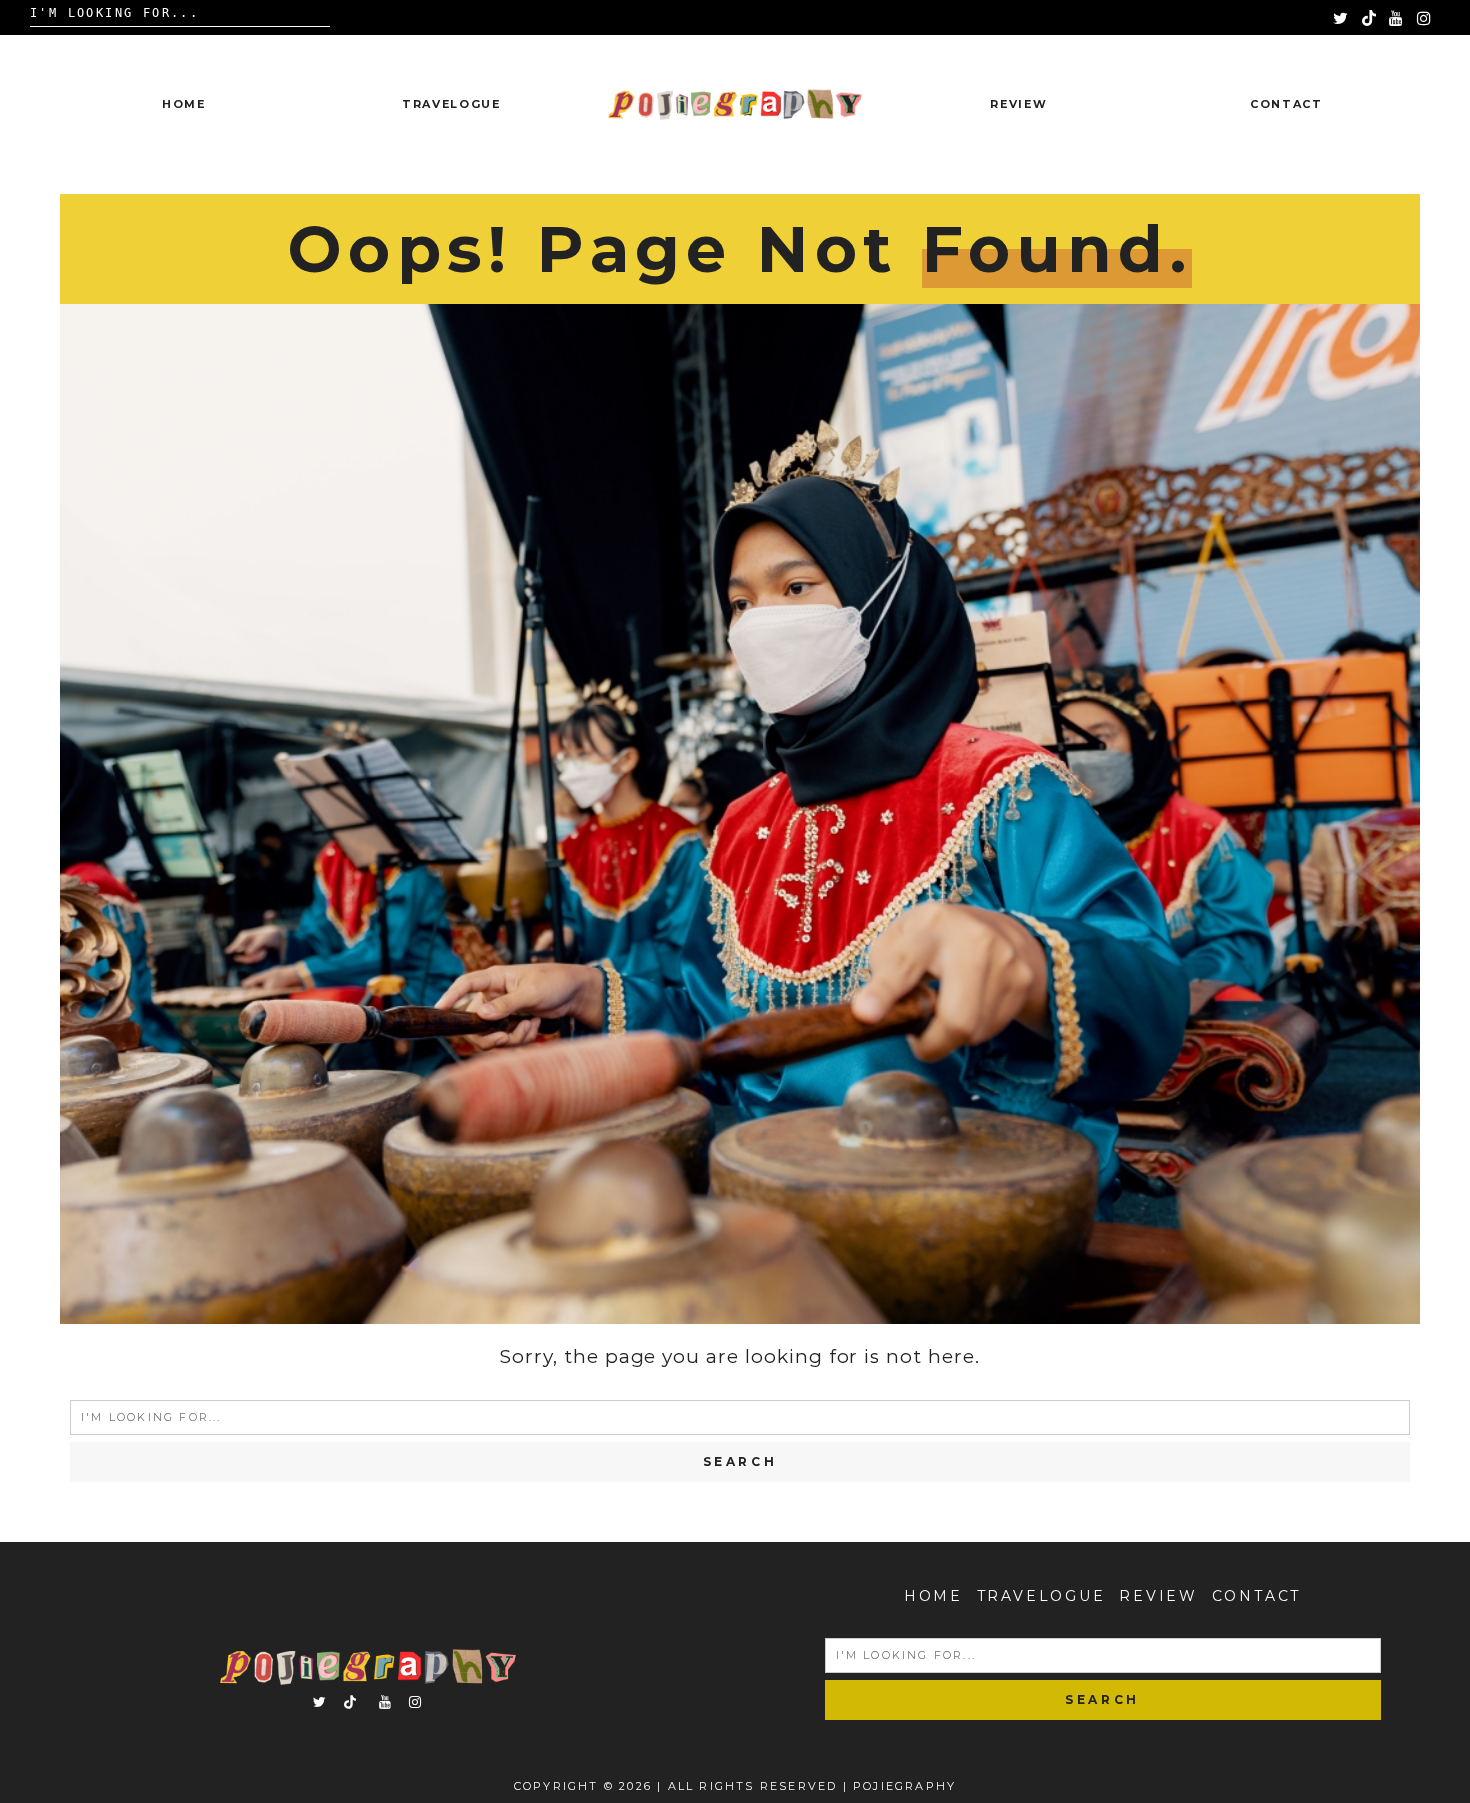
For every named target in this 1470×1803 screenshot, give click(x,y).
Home (184, 104)
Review (1018, 104)
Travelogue (451, 104)
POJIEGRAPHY (904, 1786)
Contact (1286, 104)
